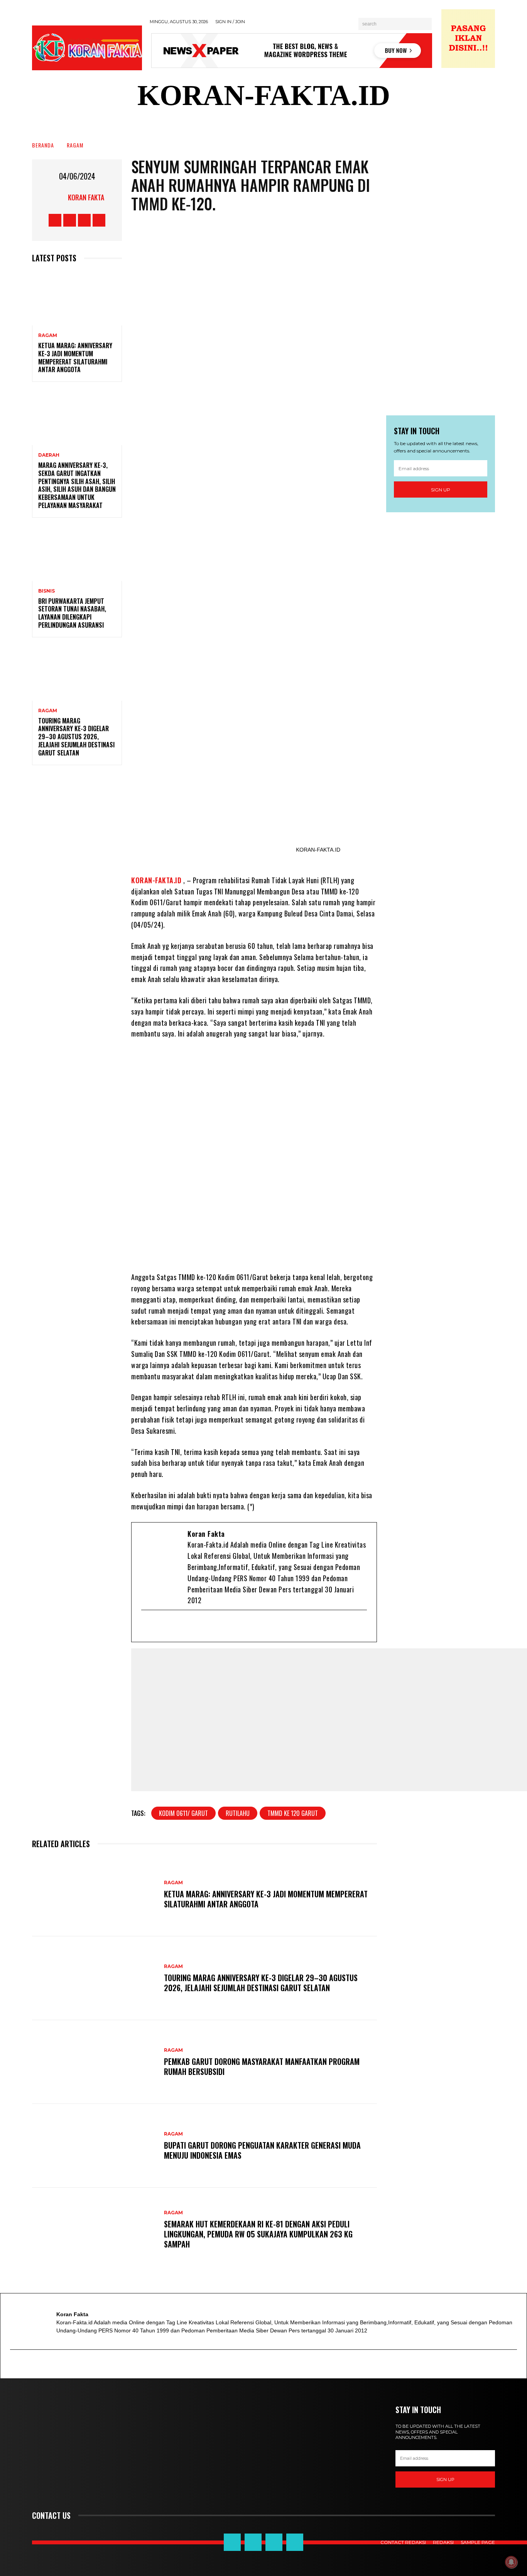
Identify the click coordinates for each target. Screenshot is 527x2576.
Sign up (441, 490)
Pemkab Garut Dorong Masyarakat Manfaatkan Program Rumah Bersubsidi (262, 2066)
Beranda (43, 145)
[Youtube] (186, 1626)
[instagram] (198, 1626)
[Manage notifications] (511, 2562)
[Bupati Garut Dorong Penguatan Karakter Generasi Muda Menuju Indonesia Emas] (94, 2146)
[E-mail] (148, 1626)
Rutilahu (238, 1813)
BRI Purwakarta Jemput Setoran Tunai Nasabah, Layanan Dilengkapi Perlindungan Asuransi (72, 613)
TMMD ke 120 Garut (293, 1813)
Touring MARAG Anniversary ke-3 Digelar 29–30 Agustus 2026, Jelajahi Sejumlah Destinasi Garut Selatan (76, 737)
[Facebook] (160, 1626)
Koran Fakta (86, 197)
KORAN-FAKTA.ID (156, 880)
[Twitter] (173, 1626)
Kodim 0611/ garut (183, 1813)
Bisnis (46, 591)
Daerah (49, 455)
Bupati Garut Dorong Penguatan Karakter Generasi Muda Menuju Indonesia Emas (262, 2150)
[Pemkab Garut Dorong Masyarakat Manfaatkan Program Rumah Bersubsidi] (94, 2062)
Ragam (75, 145)
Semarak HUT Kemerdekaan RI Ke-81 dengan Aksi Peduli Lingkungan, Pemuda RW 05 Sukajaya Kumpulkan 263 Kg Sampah (258, 2234)
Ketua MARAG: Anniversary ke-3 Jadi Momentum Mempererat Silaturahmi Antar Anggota (75, 357)
